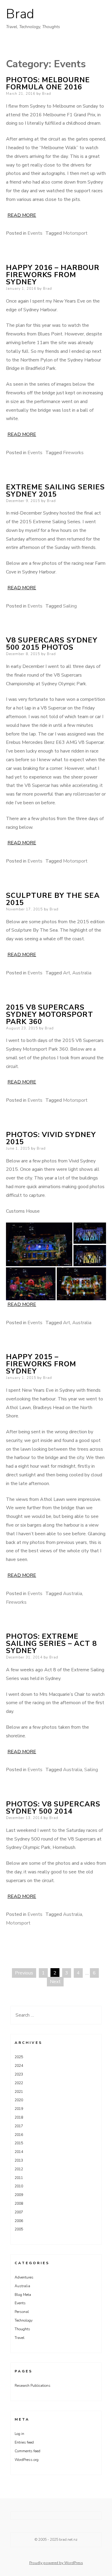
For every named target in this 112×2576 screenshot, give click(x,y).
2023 (19, 2074)
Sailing (70, 606)
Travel (20, 2338)
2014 (19, 2152)
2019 (19, 2109)
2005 (19, 2229)
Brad (20, 14)
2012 (19, 2169)
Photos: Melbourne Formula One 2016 (48, 83)
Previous (24, 1973)
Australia (82, 973)
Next (55, 1982)
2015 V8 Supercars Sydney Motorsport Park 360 (50, 1014)
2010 (19, 2186)
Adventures (24, 2277)
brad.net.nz (68, 2540)
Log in (19, 2434)
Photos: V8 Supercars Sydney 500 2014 (53, 1808)
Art (67, 973)
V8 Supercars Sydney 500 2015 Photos (52, 644)
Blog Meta (23, 2295)
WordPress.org (27, 2460)
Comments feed (27, 2451)
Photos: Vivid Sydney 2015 (51, 1138)
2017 (19, 2126)
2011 (19, 2178)
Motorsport (75, 233)
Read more (22, 215)
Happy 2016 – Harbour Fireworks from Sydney (53, 275)
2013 (19, 2160)
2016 (19, 2135)
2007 (19, 2212)
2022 (19, 2083)
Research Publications (33, 2386)
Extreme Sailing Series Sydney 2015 (55, 491)
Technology (24, 2320)
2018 (19, 2117)
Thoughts (22, 2329)
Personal (22, 2312)
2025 (19, 2057)
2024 (19, 2066)
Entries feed (24, 2442)
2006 (19, 2221)
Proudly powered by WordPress (56, 2563)
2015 (19, 2143)
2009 (19, 2195)
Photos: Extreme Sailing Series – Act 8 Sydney (51, 1643)
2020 (19, 2100)
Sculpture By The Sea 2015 (53, 899)
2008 (19, 2203)
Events (35, 233)
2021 (19, 2092)
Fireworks (73, 453)
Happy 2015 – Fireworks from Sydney (41, 1364)
